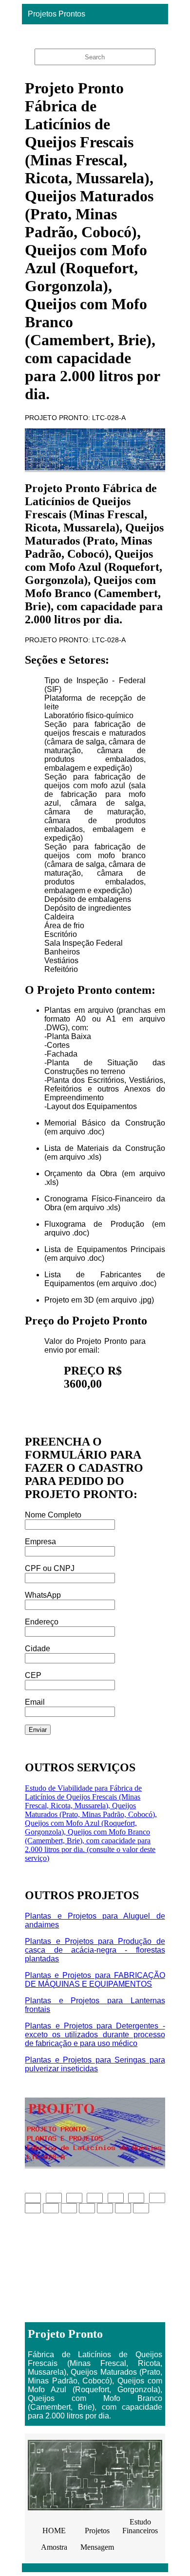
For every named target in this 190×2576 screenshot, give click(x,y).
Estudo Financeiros (140, 2526)
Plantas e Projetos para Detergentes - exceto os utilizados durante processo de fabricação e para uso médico (95, 2035)
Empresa (40, 1542)
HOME (54, 2531)
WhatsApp (43, 1595)
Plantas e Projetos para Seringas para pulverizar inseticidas (95, 2064)
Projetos (97, 2531)
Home (92, 34)
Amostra (54, 2547)
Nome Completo (53, 1515)
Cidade (38, 1649)
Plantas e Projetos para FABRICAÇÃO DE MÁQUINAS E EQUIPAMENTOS (95, 1980)
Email (35, 1702)
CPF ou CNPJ (50, 1568)
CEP (33, 1675)
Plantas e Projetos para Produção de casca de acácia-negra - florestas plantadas (95, 1950)
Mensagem (97, 2547)
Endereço (42, 1622)
